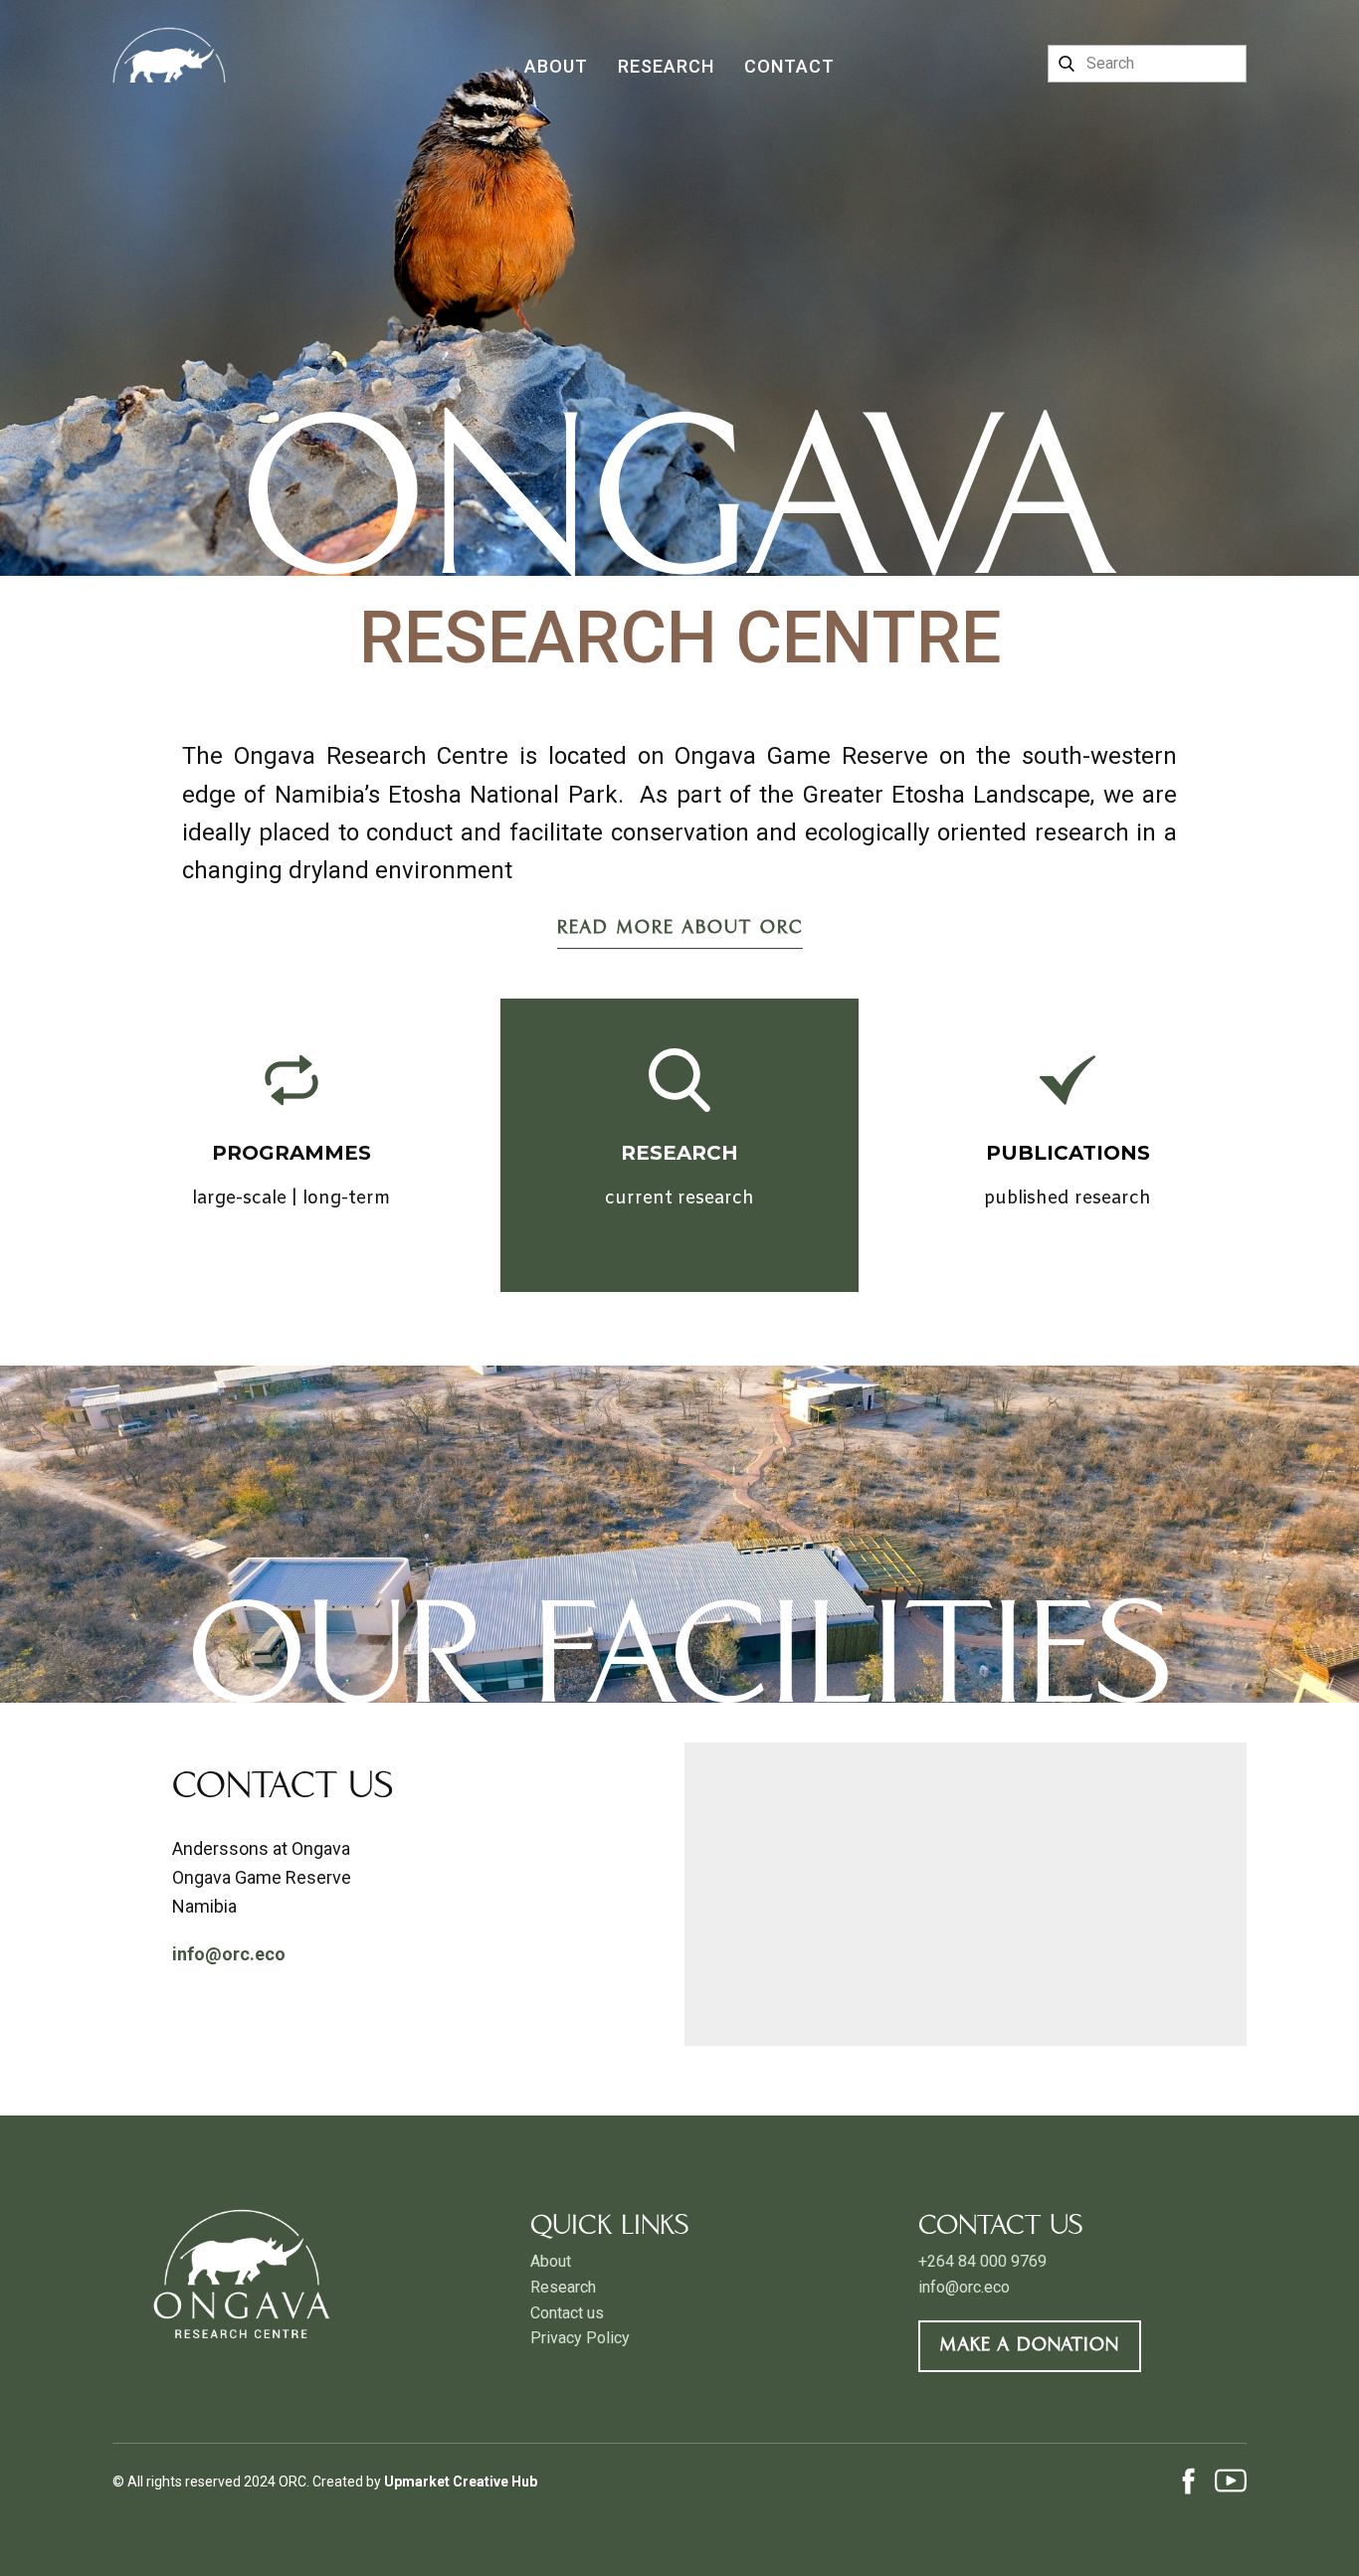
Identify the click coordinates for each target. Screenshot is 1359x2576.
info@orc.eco (964, 2287)
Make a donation (1030, 2346)
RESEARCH (679, 1153)
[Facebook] (1189, 2481)
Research (666, 66)
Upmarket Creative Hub (461, 2482)
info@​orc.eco (229, 1954)
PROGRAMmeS (291, 1153)
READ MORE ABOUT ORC (680, 928)
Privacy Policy (580, 2338)
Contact (789, 66)
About (556, 66)
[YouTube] (1231, 2481)
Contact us (567, 2313)
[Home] (169, 42)
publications (1068, 1153)
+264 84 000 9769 (982, 2261)
